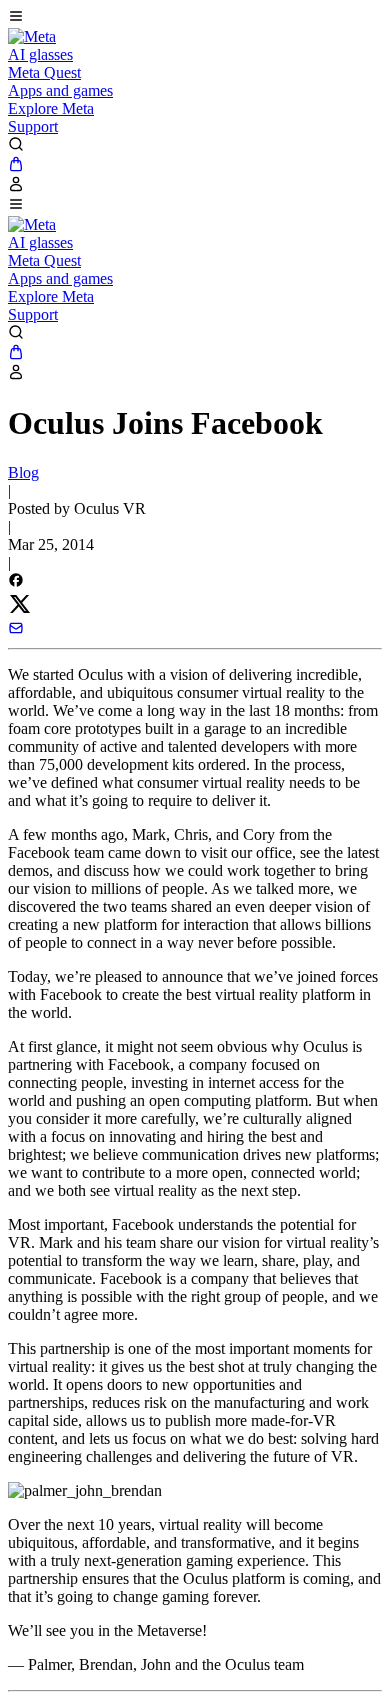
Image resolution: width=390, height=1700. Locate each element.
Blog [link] (23, 472)
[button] (195, 18)
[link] (32, 36)
